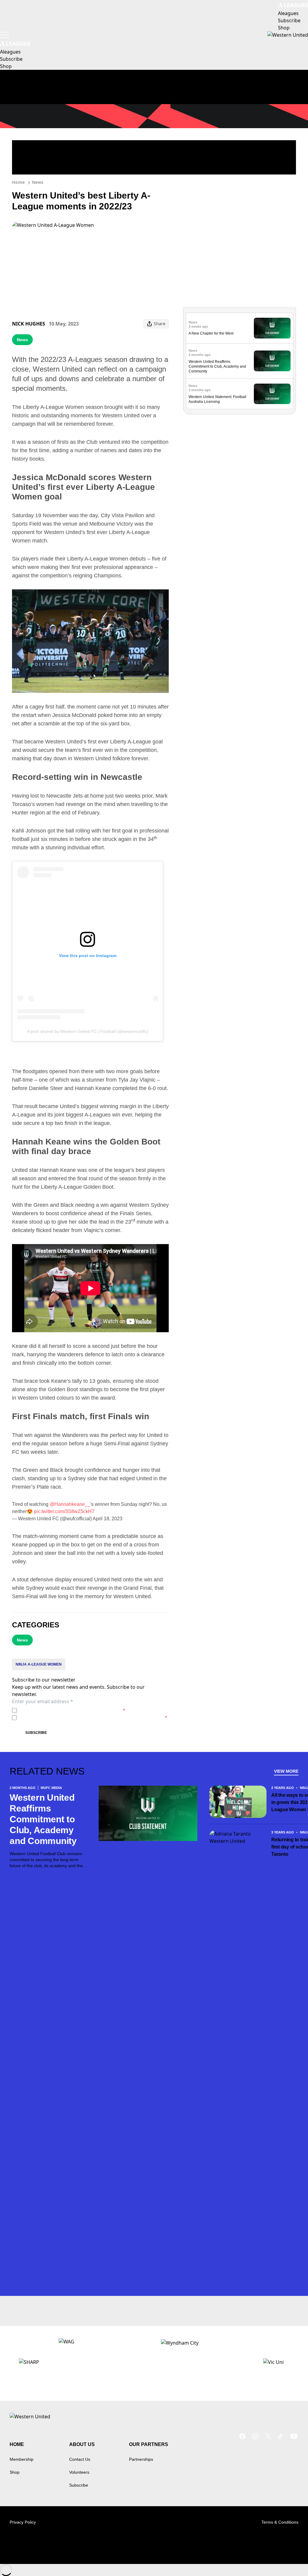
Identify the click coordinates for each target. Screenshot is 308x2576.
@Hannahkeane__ (70, 1504)
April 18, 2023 (108, 1519)
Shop (15, 2472)
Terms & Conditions (280, 2522)
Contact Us (80, 2459)
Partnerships (141, 2459)
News (38, 182)
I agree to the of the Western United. (72, 1710)
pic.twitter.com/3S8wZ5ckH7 (64, 1511)
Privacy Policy (61, 1710)
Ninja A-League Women (39, 1664)
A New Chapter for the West (211, 333)
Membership (22, 2459)
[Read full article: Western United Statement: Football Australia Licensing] (272, 394)
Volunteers (79, 2472)
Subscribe (36, 1733)
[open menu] (5, 35)
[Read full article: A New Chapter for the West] (272, 328)
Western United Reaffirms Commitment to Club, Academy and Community (217, 366)
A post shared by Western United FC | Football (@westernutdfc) (88, 1031)
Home (18, 182)
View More (286, 1771)
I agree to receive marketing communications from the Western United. (93, 1717)
